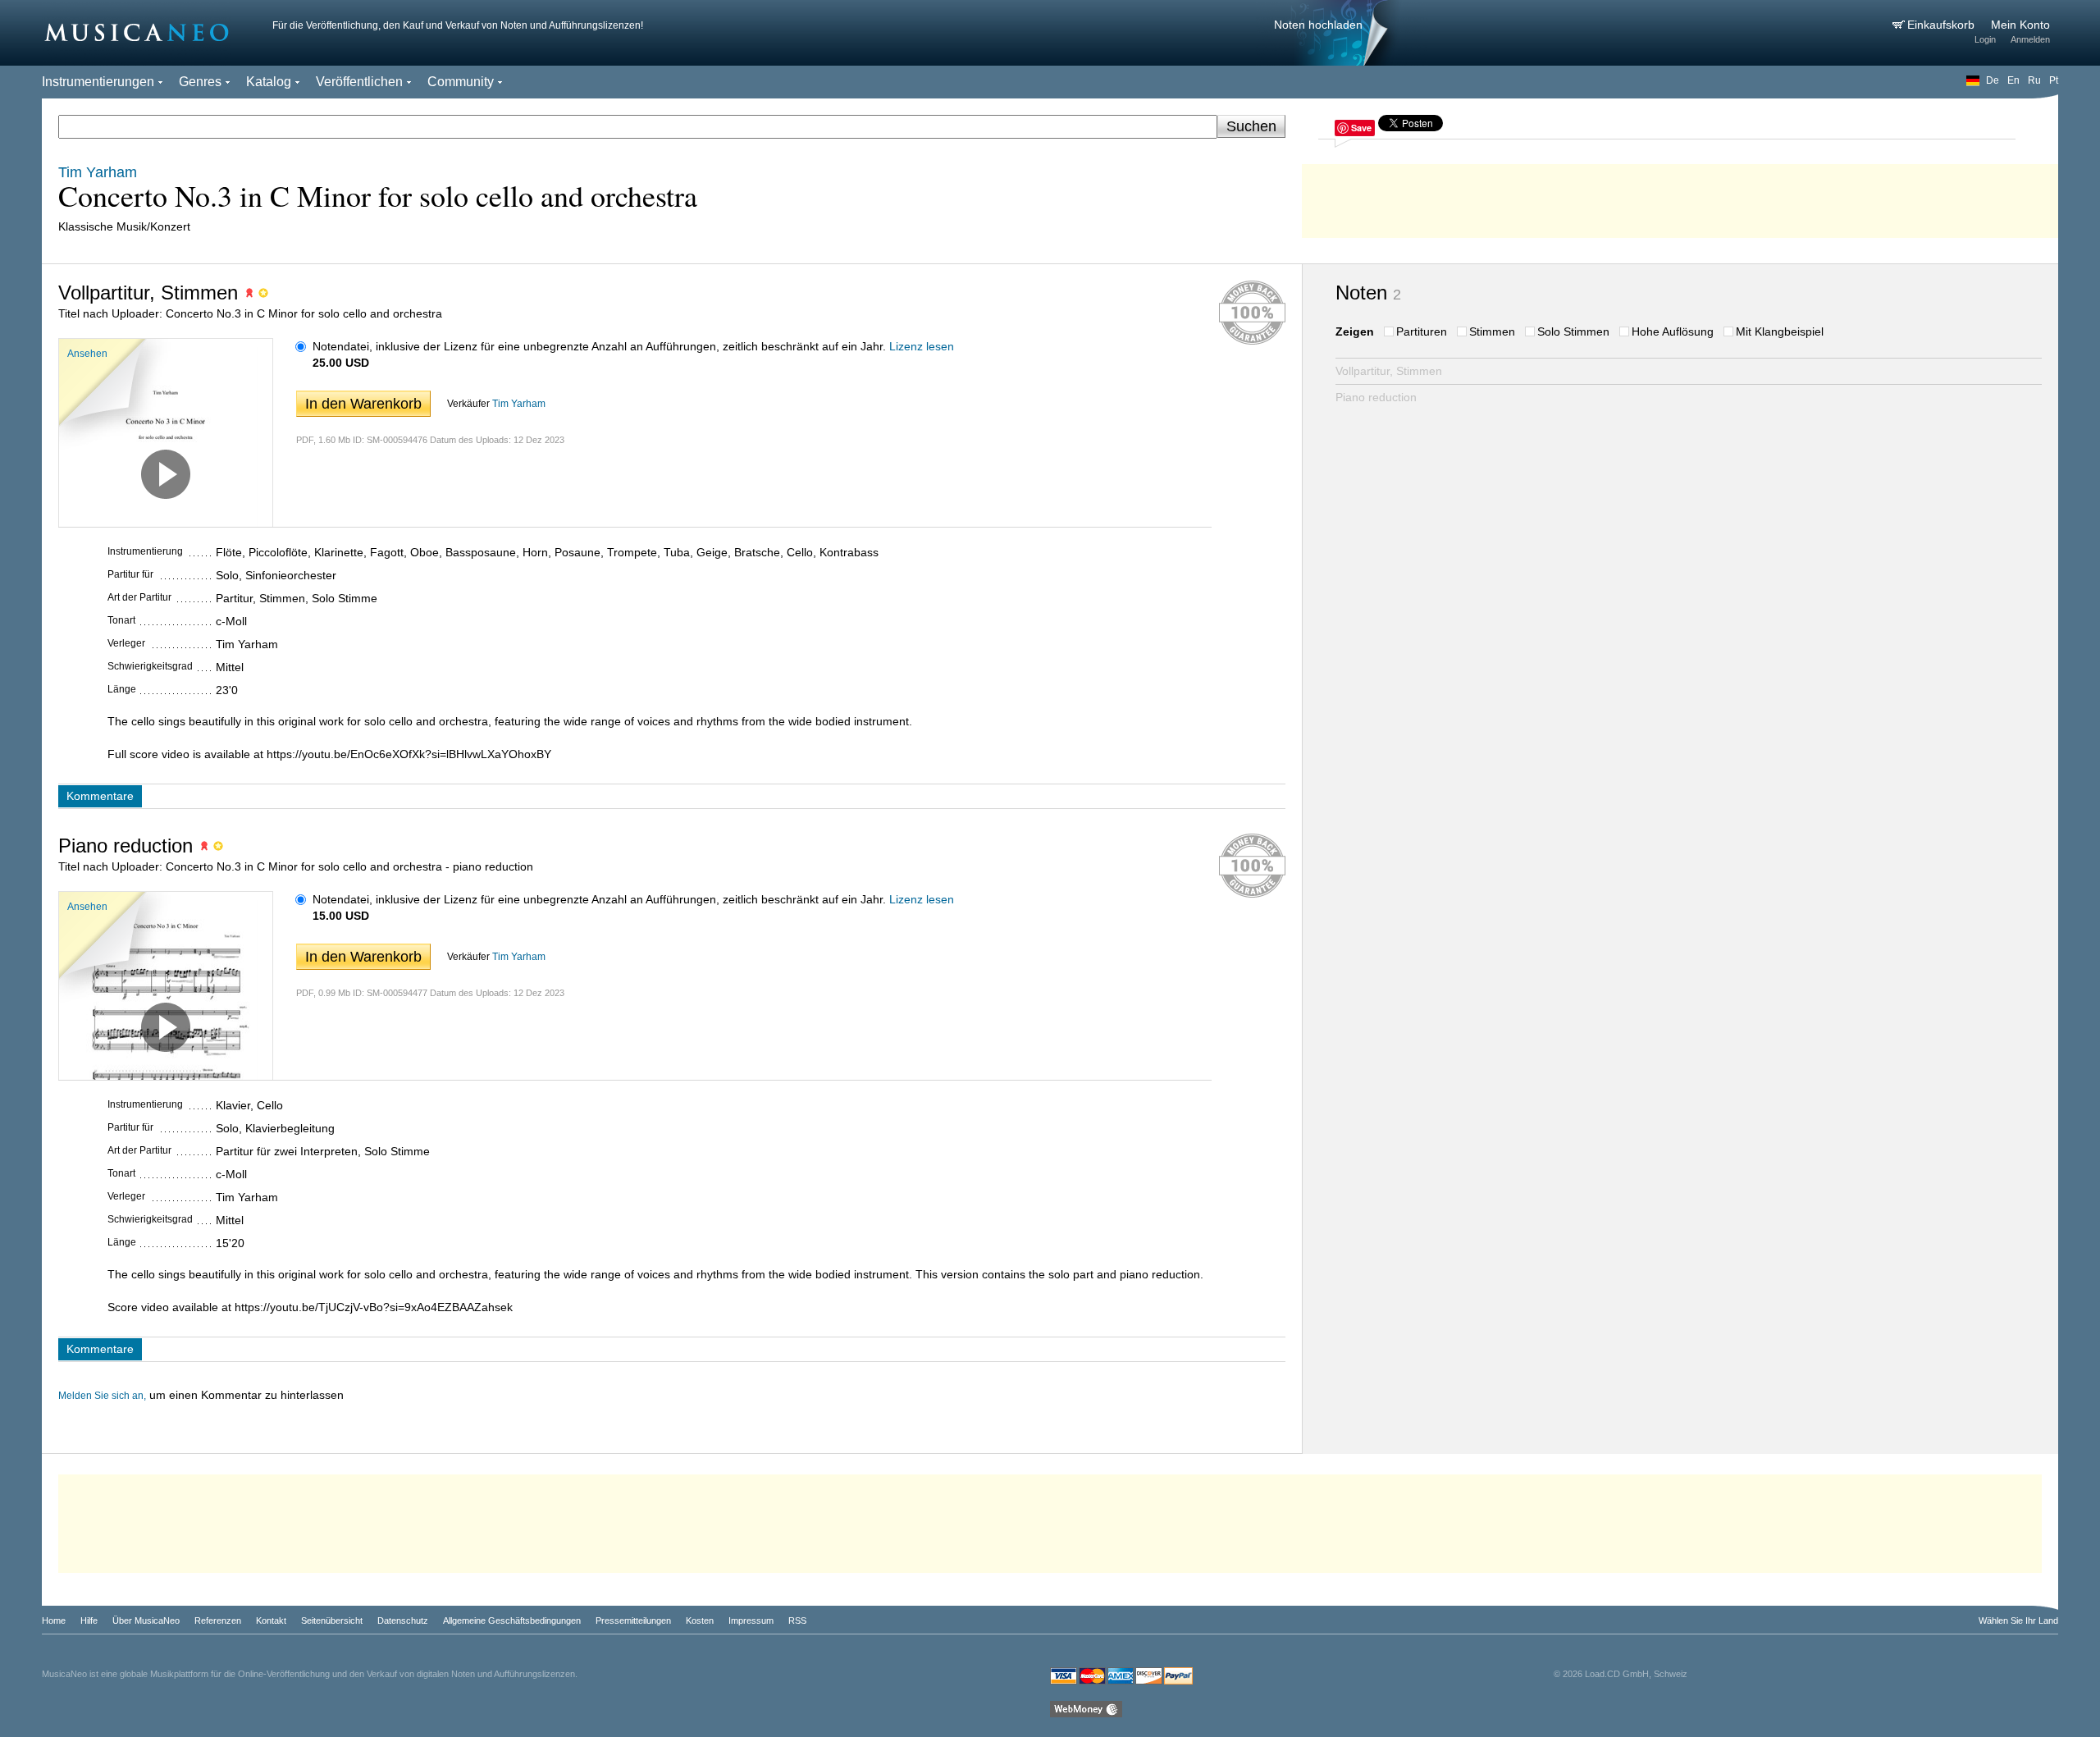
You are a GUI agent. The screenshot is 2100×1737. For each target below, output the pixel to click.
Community (461, 82)
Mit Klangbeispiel (1780, 331)
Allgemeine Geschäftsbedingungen (512, 1620)
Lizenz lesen (922, 346)
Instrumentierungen (98, 82)
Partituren (1422, 331)
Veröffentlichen (359, 82)
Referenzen (218, 1620)
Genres (200, 82)
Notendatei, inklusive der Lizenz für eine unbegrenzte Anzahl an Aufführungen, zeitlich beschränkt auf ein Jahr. (599, 346)
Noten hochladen (1318, 25)
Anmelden (2030, 39)
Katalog (269, 82)
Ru (2034, 80)
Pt (2054, 80)
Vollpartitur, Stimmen (1389, 371)
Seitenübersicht (332, 1620)
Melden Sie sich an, (102, 1396)
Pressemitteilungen (633, 1620)
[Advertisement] (1680, 197)
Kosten (700, 1620)
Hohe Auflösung (1673, 331)
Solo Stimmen (1573, 331)
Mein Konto (2020, 25)
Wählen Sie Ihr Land (2018, 1620)
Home (54, 1620)
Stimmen (1492, 331)
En (2013, 80)
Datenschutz (403, 1620)
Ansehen (87, 354)
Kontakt (271, 1620)
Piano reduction (1376, 397)
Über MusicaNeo (146, 1620)
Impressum (751, 1620)
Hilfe (89, 1620)
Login (1985, 39)
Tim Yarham (519, 404)
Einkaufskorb (1942, 25)
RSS (797, 1620)
